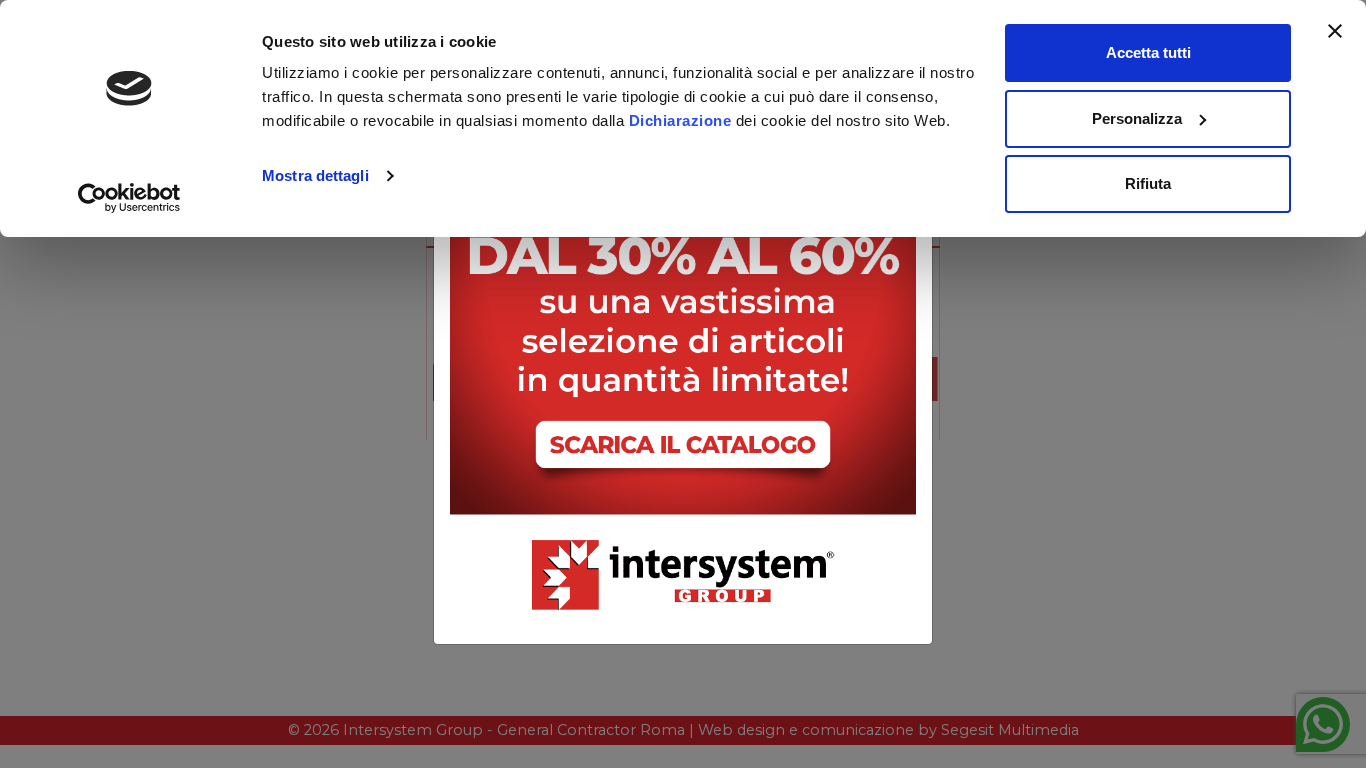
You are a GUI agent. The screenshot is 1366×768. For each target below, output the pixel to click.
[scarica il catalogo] (683, 334)
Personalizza (1137, 118)
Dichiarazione (680, 120)
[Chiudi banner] (1335, 31)
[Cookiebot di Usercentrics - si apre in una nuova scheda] (129, 198)
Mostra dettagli (315, 175)
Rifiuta (1148, 183)
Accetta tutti (1148, 52)
